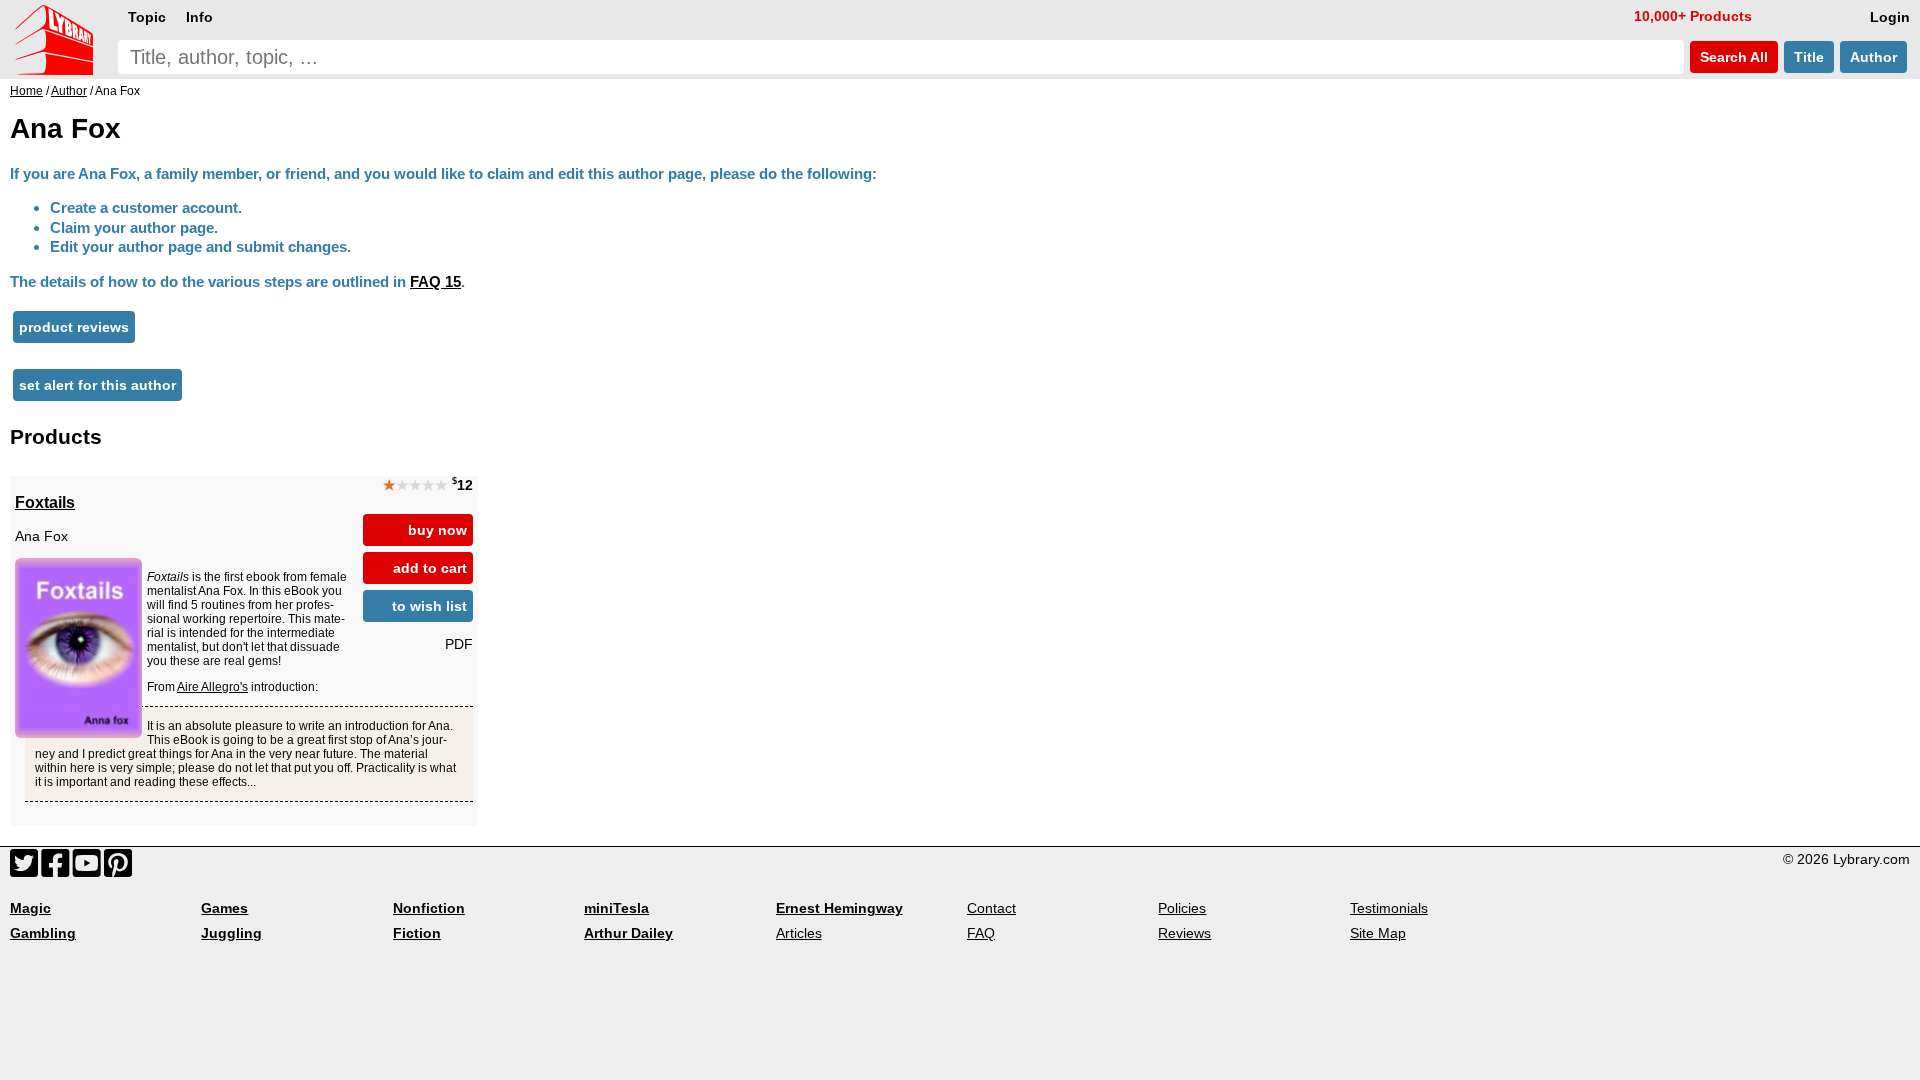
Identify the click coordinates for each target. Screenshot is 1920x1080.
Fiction (417, 933)
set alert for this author (97, 385)
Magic (30, 908)
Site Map (1378, 933)
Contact (991, 908)
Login (1890, 17)
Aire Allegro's (212, 687)
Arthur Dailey (628, 933)
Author (1873, 57)
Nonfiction (429, 908)
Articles (799, 933)
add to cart (430, 568)
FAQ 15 (435, 281)
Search (1732, 57)
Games (224, 908)
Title (1809, 57)
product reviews (74, 327)
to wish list (429, 606)
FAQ (981, 933)
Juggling (231, 933)
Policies (1182, 908)
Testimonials (1389, 908)
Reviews (1184, 933)
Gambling (43, 933)
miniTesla (616, 908)
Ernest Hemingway (839, 908)
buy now (437, 530)
